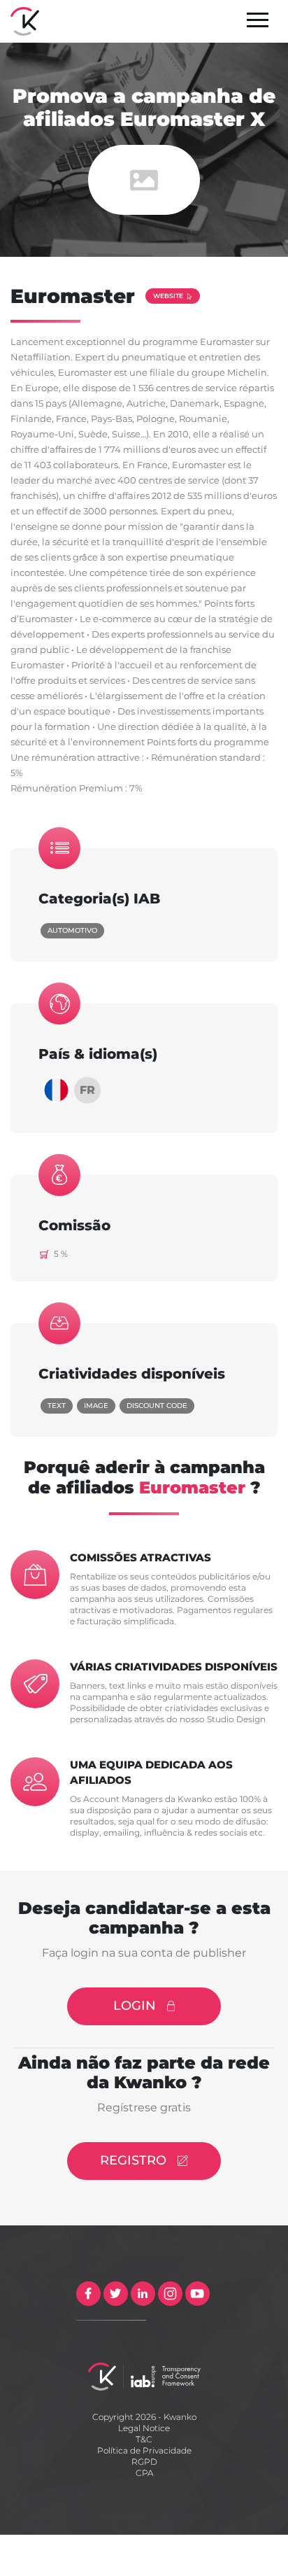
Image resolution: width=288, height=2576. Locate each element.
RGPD (144, 2462)
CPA (144, 2473)
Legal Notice (144, 2428)
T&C (144, 2439)
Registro (133, 2160)
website (168, 296)
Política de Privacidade (144, 2450)
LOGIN (135, 2006)
